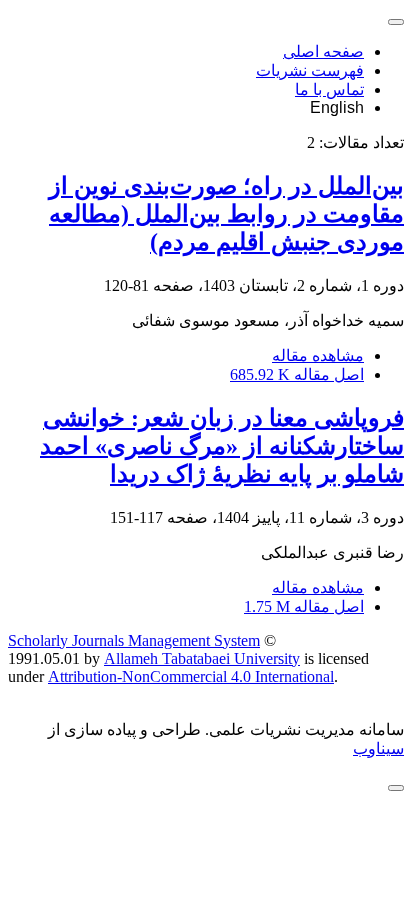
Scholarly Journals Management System (134, 640)
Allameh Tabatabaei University (202, 658)
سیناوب (378, 748)
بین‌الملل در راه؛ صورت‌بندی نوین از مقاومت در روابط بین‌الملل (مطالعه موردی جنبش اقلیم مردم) (226, 214)
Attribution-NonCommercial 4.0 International (191, 676)
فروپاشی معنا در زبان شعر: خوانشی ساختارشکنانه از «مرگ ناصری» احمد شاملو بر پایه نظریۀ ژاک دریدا (222, 446)
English (337, 107)
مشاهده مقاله (318, 355)
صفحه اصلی (323, 51)
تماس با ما (329, 89)
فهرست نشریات (310, 70)
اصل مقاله (297, 374)
